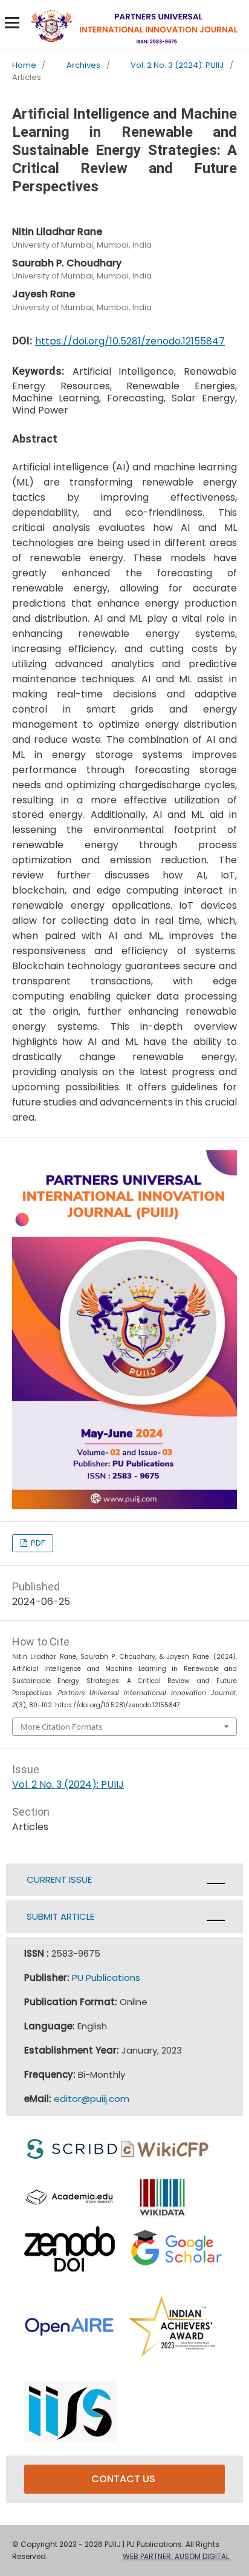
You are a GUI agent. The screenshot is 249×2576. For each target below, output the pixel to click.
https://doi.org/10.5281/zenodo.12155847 (130, 341)
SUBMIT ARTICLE (59, 1916)
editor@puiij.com (92, 2099)
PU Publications (106, 1978)
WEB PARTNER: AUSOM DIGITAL (177, 2556)
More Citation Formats (61, 1727)
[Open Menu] (12, 22)
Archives (83, 66)
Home (24, 66)
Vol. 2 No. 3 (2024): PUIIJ (177, 66)
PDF (37, 1543)
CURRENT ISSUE (59, 1879)
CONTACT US (124, 2479)
